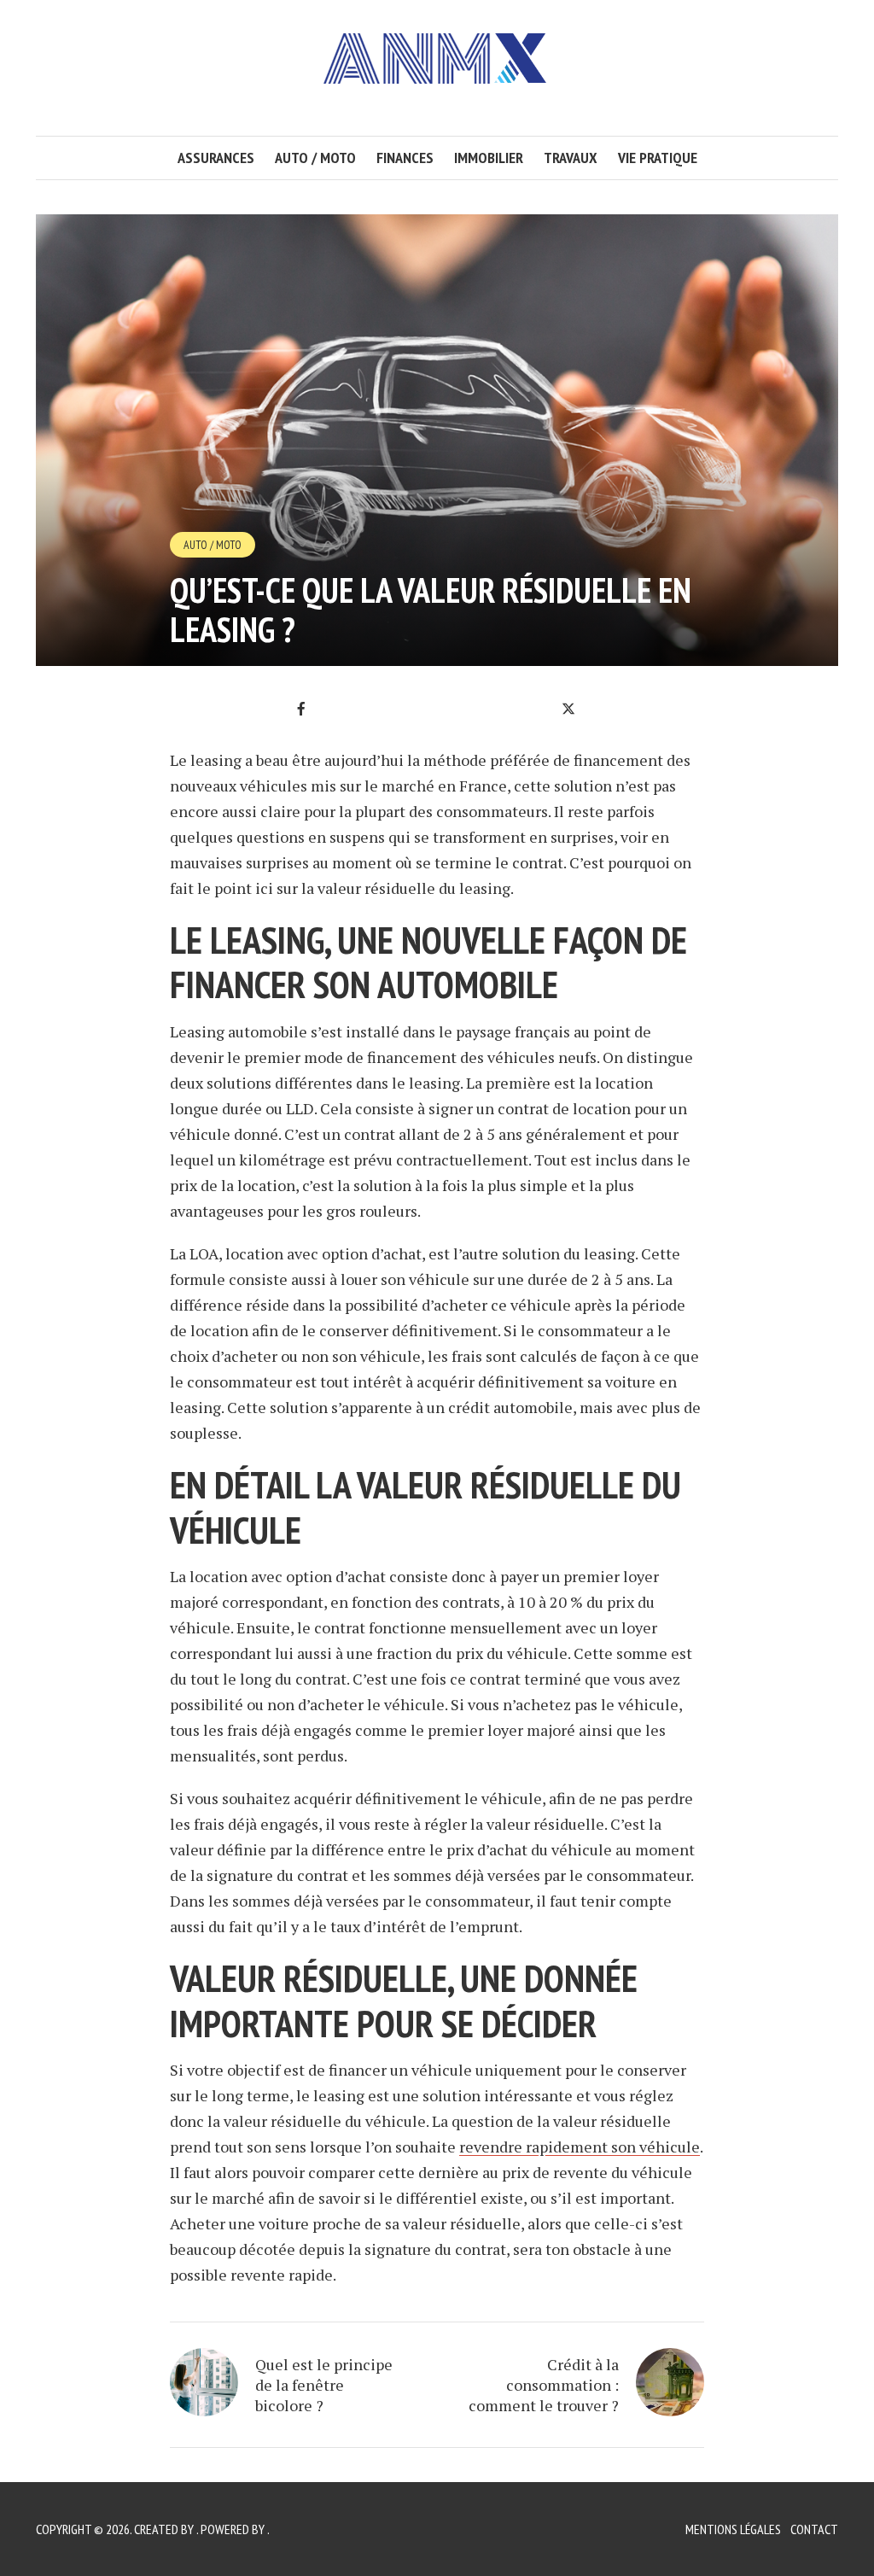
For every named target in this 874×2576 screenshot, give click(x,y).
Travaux (571, 158)
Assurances (216, 158)
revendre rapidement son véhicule (580, 2147)
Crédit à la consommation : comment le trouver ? (544, 2385)
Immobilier (489, 158)
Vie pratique (658, 158)
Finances (405, 158)
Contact (814, 2529)
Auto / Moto (315, 158)
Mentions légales (733, 2529)
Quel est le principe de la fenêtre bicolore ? (324, 2385)
